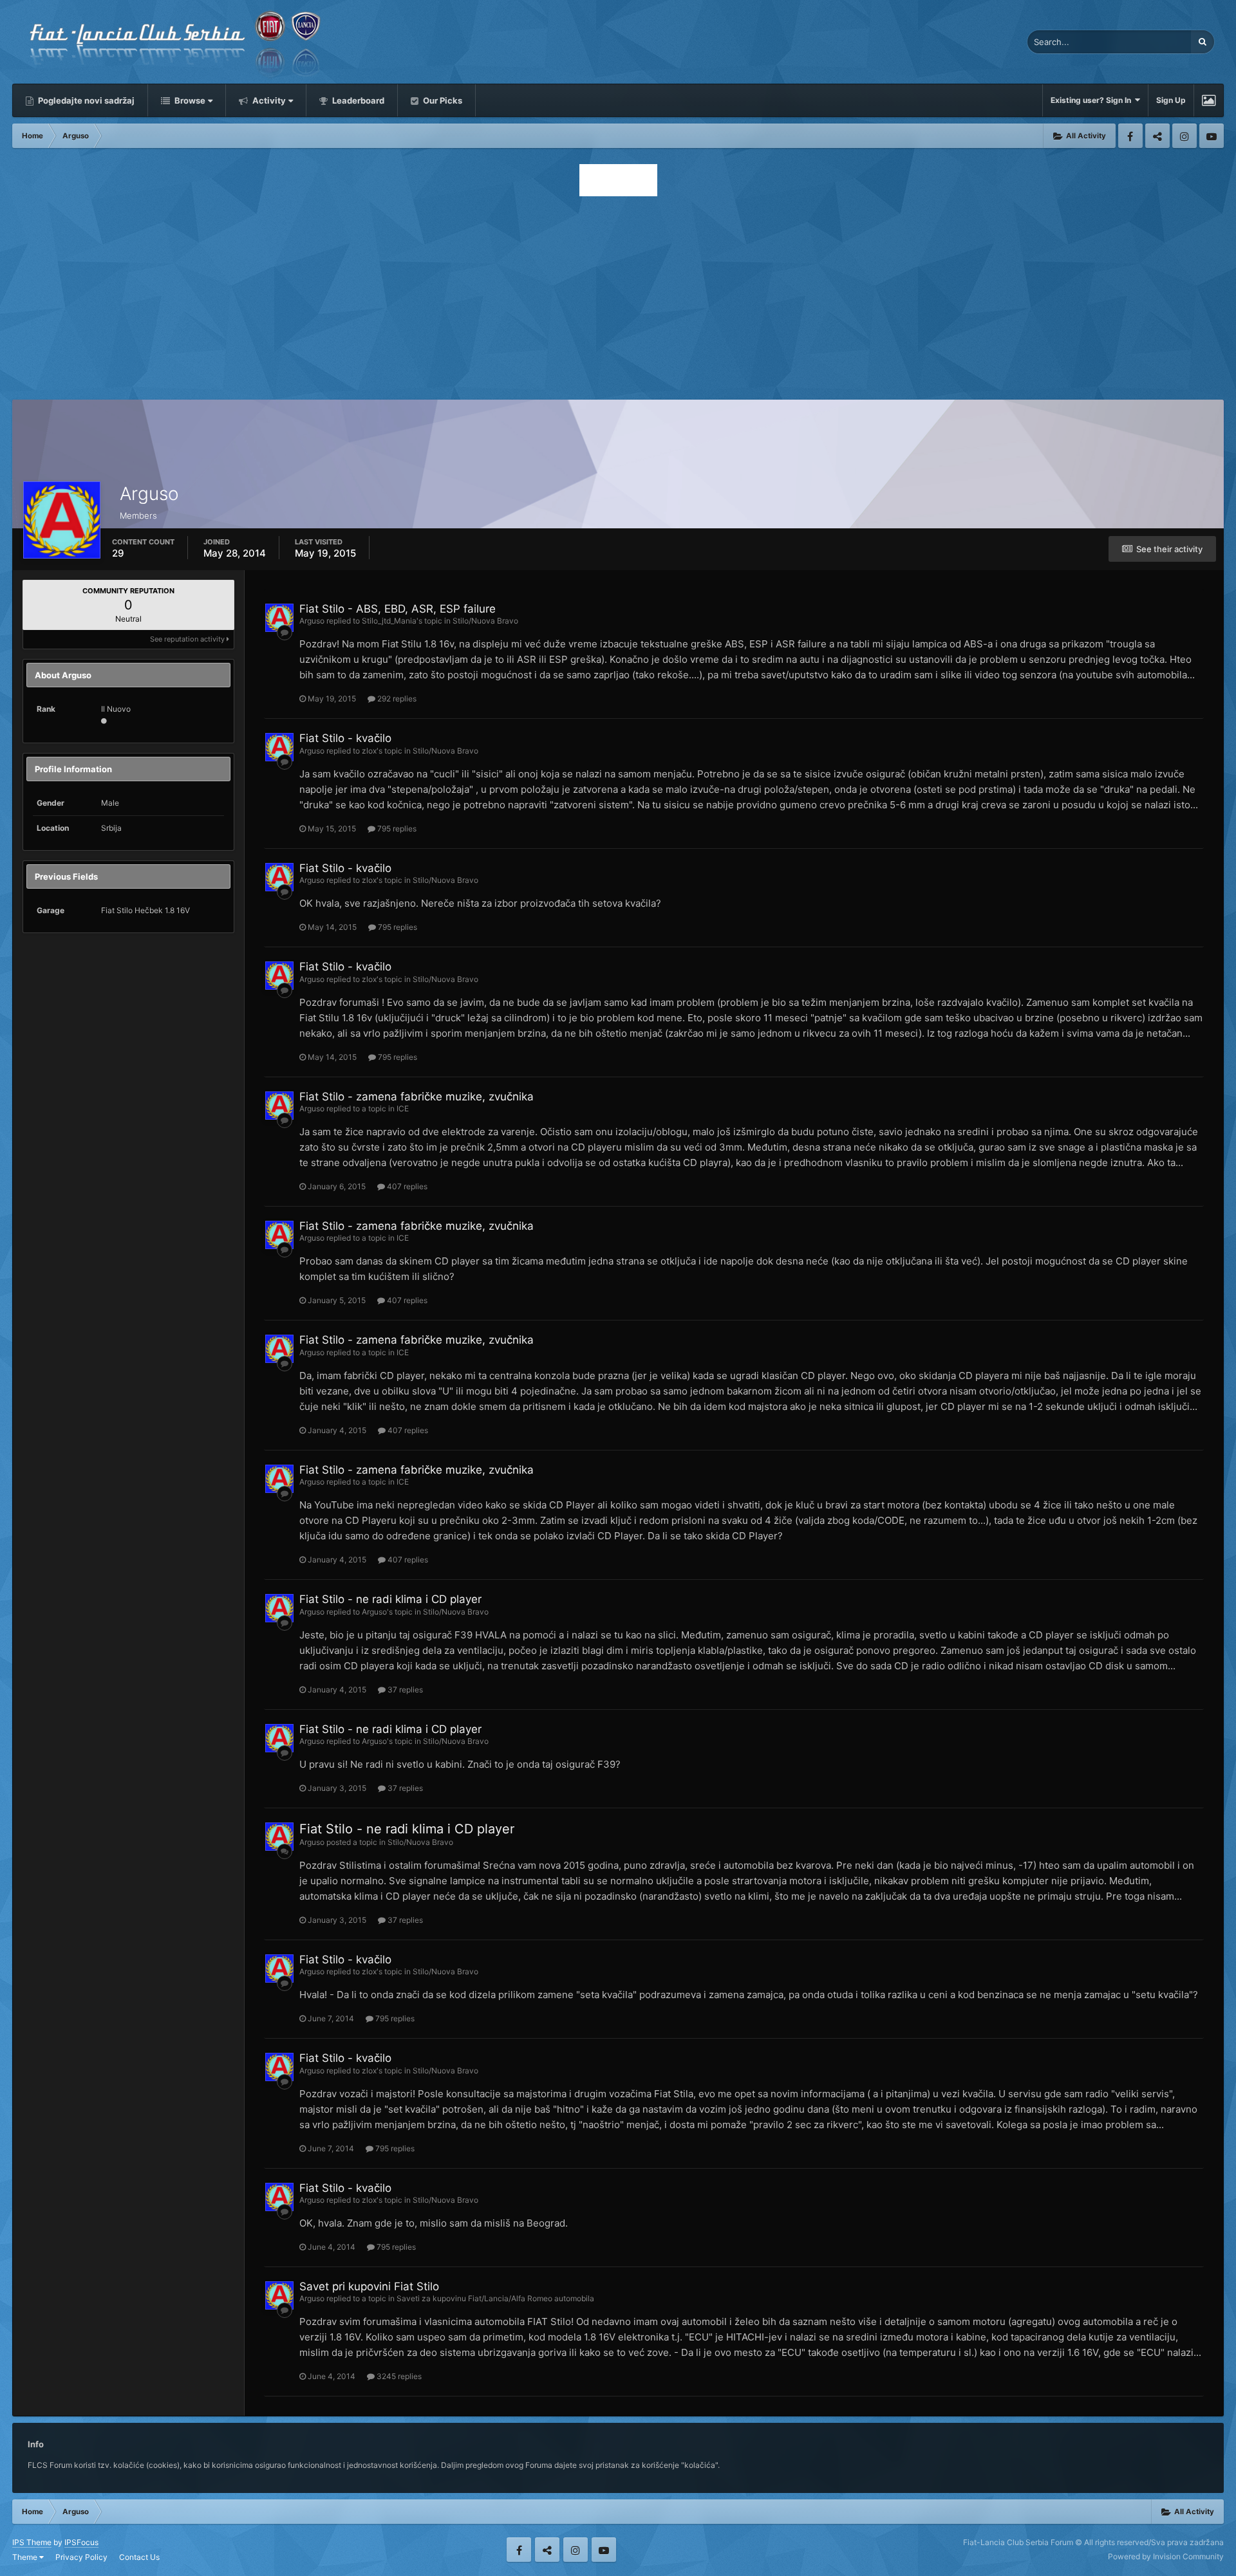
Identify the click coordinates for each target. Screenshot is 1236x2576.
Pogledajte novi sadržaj (85, 100)
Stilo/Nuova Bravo (485, 621)
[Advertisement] (618, 294)
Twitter (1157, 136)
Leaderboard (357, 100)
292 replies (396, 699)
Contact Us (139, 2557)
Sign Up (1171, 100)
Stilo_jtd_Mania (389, 621)
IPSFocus (81, 2542)
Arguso (312, 621)
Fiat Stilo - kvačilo (345, 738)
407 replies (406, 1186)
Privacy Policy (81, 2557)
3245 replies (398, 2376)
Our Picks (442, 100)
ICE (403, 1108)
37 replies (404, 1690)
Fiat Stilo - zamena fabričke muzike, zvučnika (417, 1097)
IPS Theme (32, 2542)
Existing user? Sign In (1093, 100)
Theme (26, 2557)
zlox (369, 751)
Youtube (1212, 136)
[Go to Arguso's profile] (279, 618)
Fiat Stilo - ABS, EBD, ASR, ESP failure (398, 609)
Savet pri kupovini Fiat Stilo (369, 2286)
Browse (189, 100)
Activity (268, 100)
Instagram (1184, 136)
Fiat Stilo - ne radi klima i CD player (390, 1599)
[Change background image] (1209, 100)
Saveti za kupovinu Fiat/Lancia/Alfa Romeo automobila (495, 2298)
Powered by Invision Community (1166, 2556)
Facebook (1130, 136)
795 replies (396, 829)
